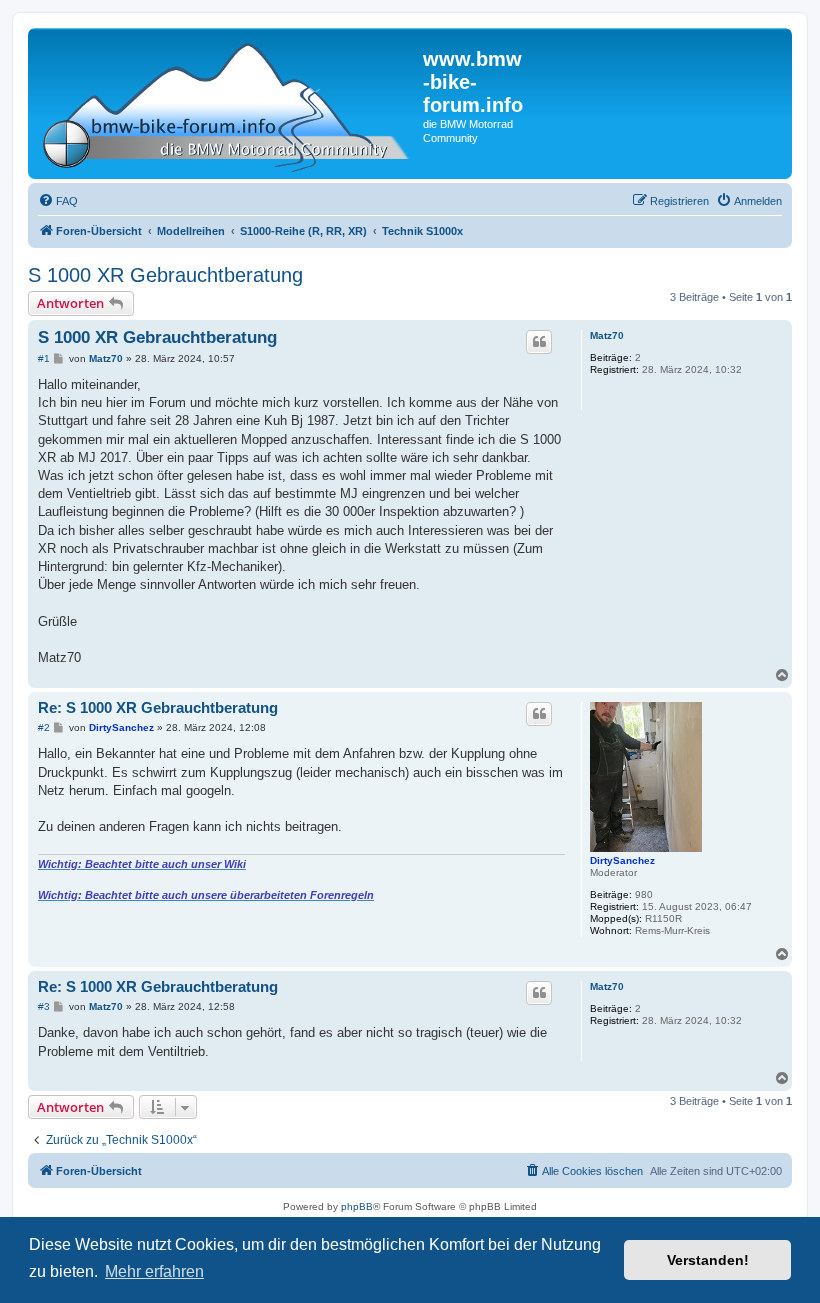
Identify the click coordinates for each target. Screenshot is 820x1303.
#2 (44, 727)
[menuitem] (58, 201)
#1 (44, 358)
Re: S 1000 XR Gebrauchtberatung (158, 707)
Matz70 (607, 335)
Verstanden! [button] (708, 1260)
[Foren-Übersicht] (228, 103)
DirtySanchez (622, 860)
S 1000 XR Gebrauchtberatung (165, 275)
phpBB (357, 1206)
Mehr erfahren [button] (154, 1271)
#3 (44, 1006)
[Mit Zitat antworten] (539, 342)
